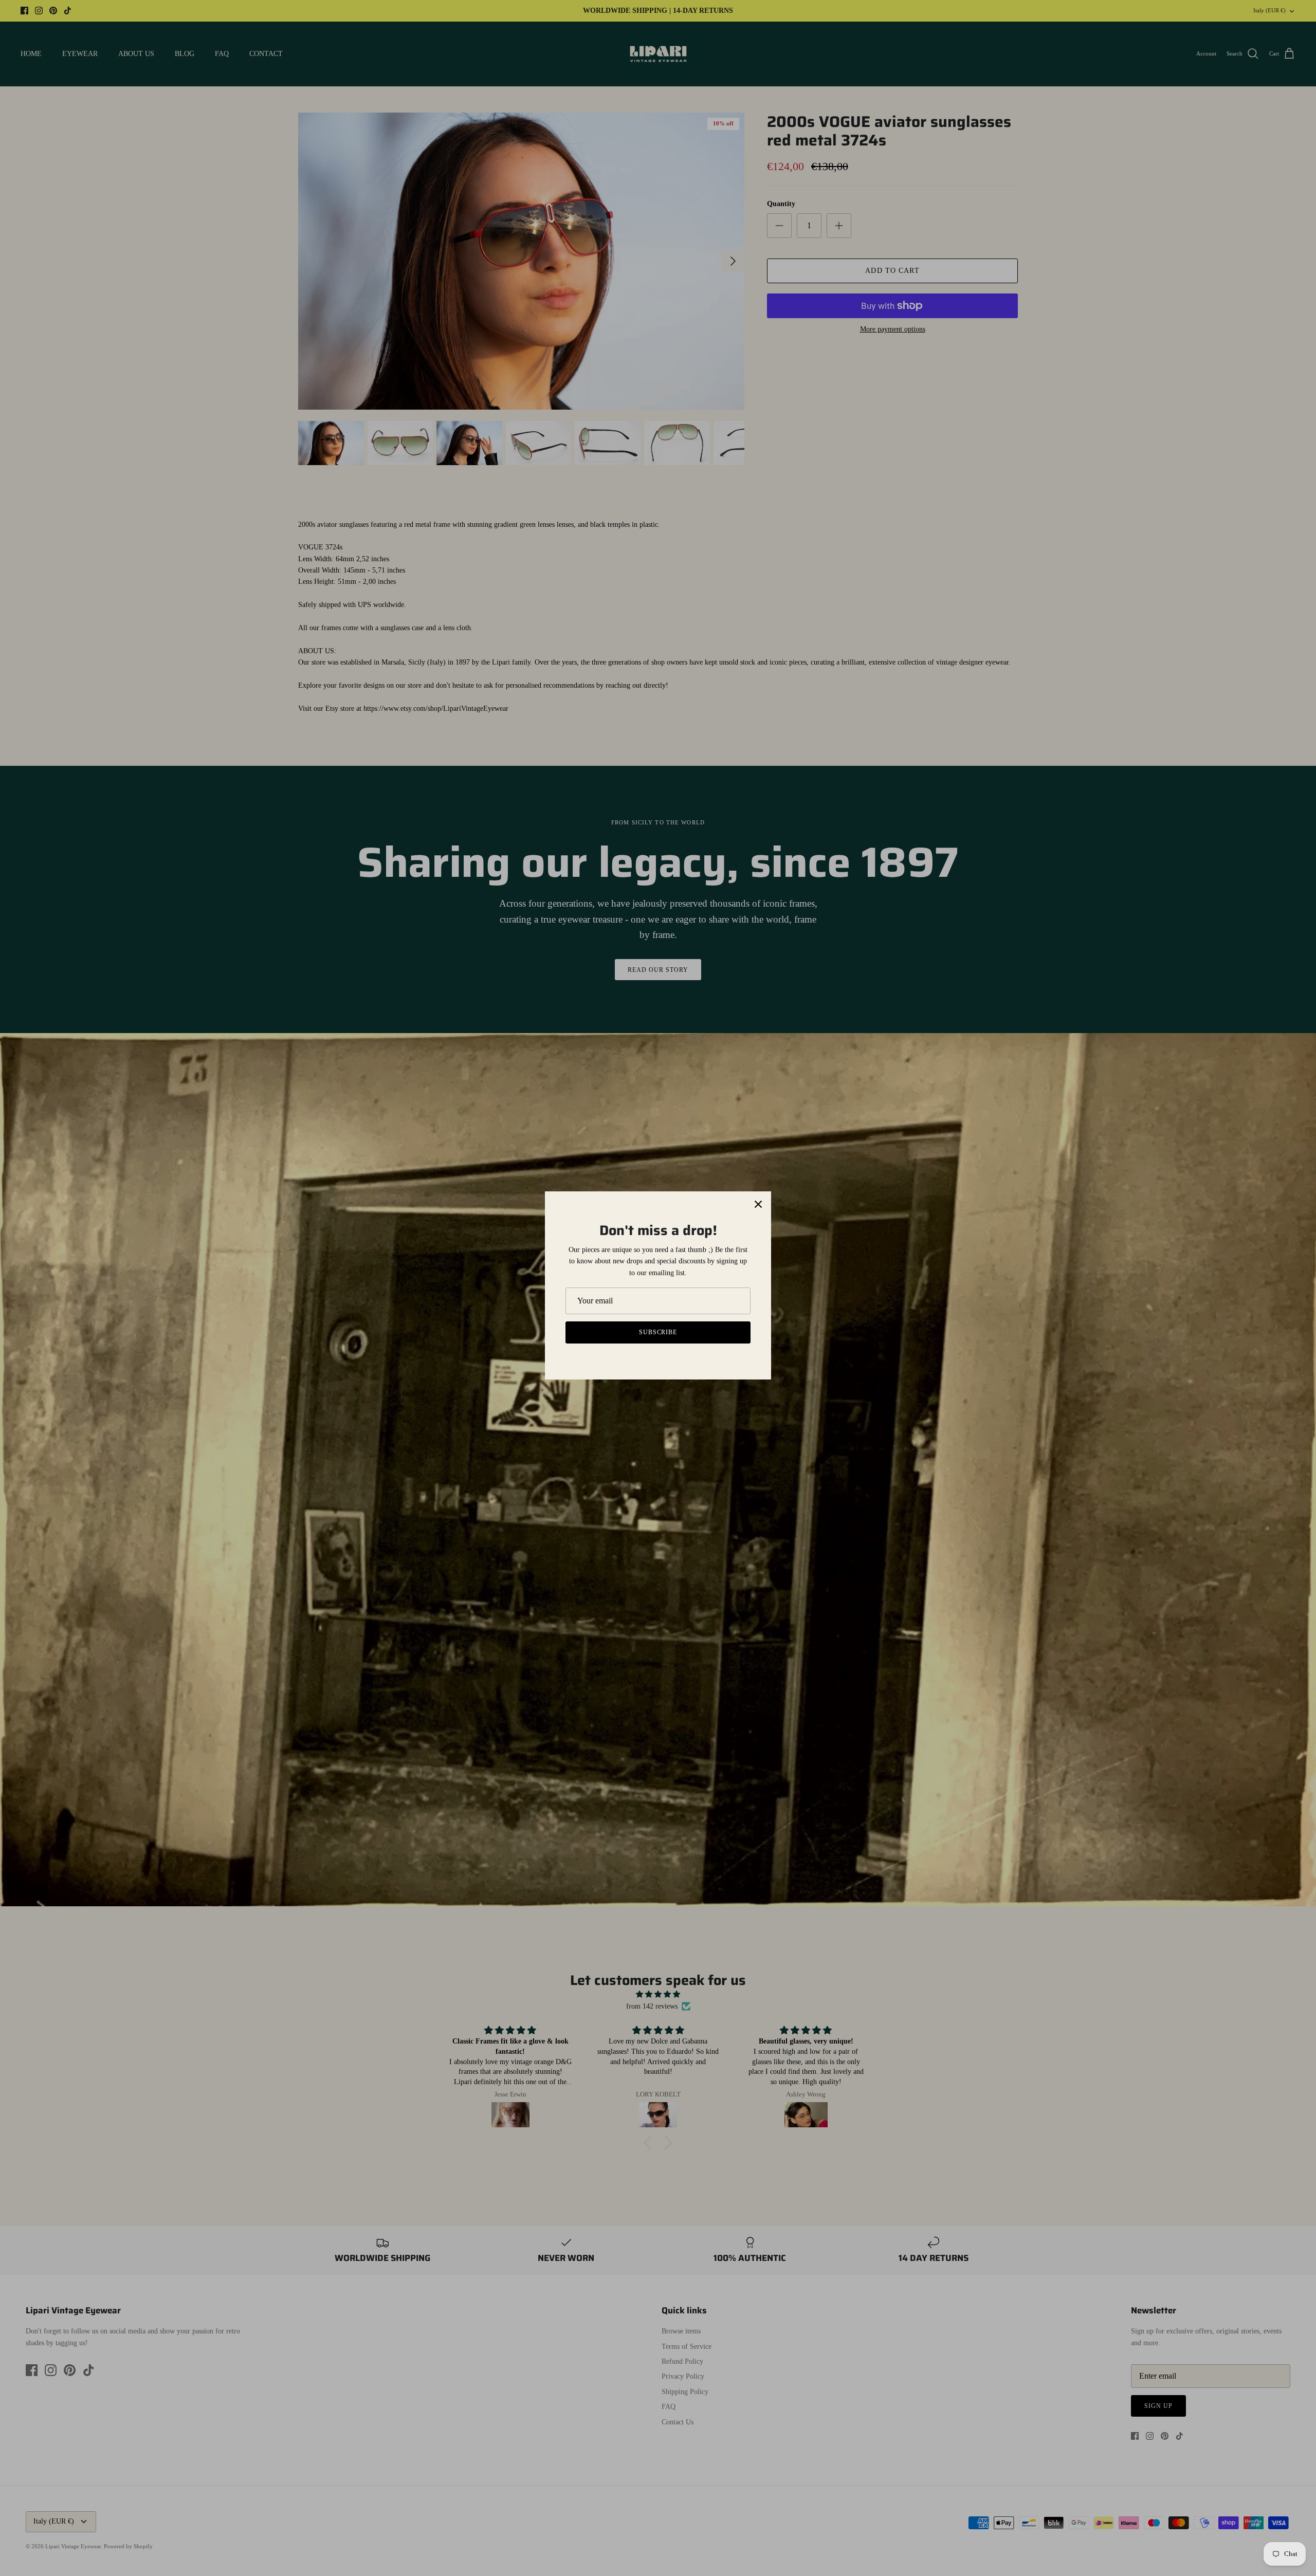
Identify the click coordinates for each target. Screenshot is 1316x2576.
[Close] (758, 1204)
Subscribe (658, 1332)
